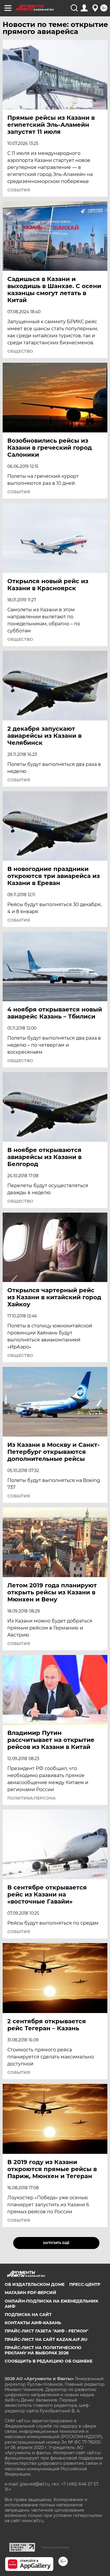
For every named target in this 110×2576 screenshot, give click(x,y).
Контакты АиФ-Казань (33, 2323)
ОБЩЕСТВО (20, 351)
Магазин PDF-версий (31, 2293)
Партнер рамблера (55, 2547)
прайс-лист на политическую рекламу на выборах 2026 (43, 2350)
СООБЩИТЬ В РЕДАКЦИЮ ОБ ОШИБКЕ (49, 2361)
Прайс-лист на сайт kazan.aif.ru (46, 2339)
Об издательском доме (35, 2284)
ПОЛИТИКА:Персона (32, 1798)
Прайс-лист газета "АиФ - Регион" (46, 2331)
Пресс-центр (85, 2284)
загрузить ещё (56, 2243)
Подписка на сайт (28, 2315)
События (19, 190)
